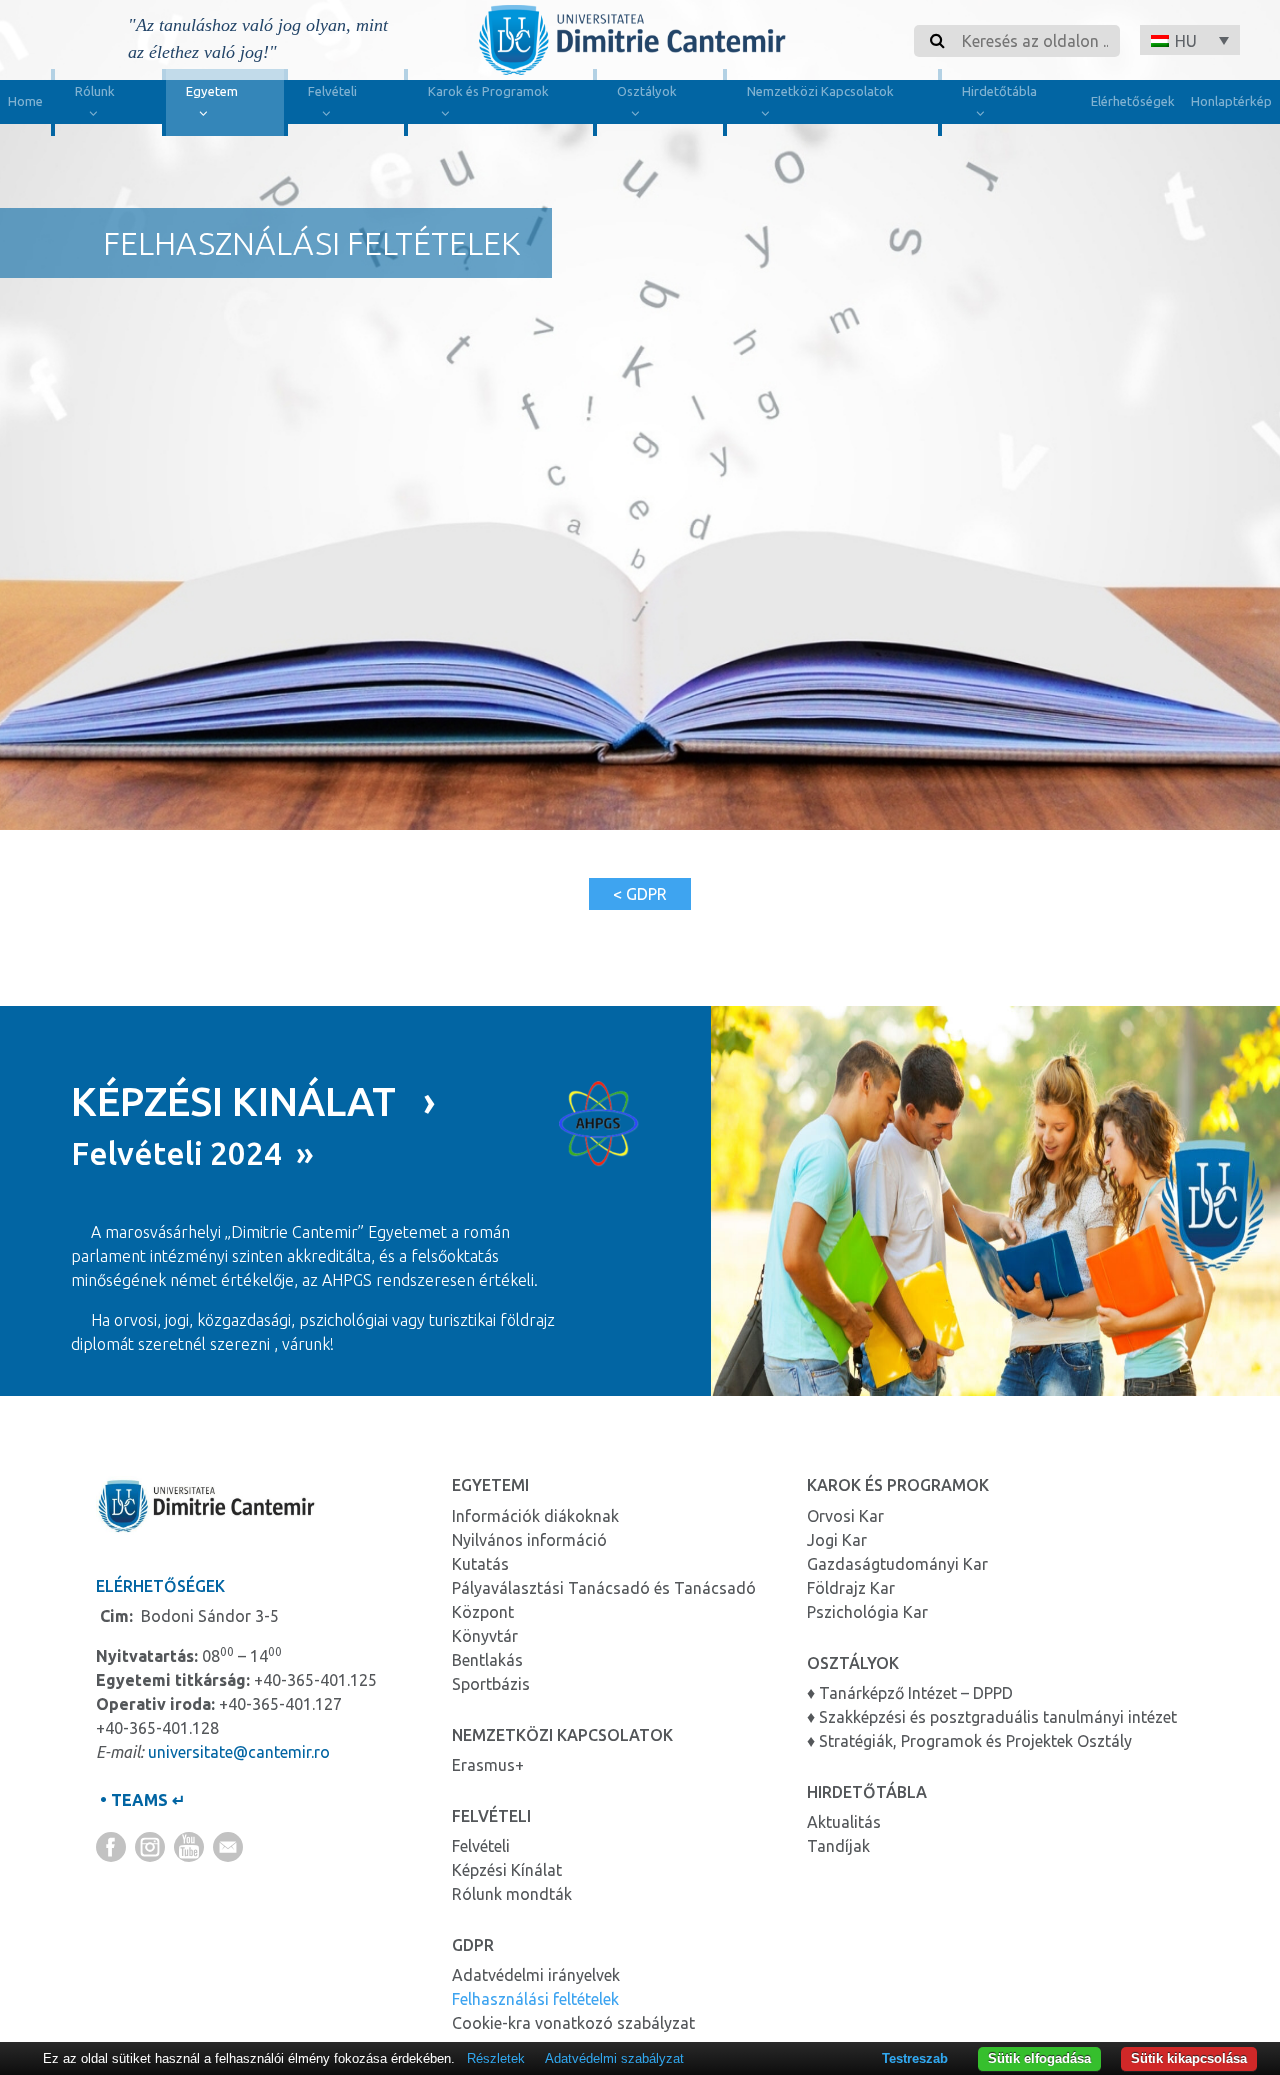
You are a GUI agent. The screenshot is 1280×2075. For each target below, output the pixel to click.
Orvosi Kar (845, 1516)
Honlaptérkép (1231, 101)
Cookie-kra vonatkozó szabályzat (573, 2023)
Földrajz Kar (851, 1588)
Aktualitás (844, 1822)
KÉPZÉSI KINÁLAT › (253, 1101)
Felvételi (332, 91)
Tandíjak (838, 1846)
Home (25, 101)
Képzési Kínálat (507, 1870)
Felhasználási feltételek (535, 1999)
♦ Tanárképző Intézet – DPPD (910, 1693)
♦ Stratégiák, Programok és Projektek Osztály (969, 1741)
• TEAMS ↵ (140, 1800)
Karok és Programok (488, 91)
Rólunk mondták (512, 1894)
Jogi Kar (837, 1540)
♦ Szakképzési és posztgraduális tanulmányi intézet (992, 1717)
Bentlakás (487, 1660)
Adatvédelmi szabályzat (614, 2058)
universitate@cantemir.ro (239, 1752)
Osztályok (647, 91)
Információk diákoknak (535, 1516)
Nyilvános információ (529, 1540)
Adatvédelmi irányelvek (536, 1975)
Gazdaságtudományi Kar (897, 1564)
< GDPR (640, 894)
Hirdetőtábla (999, 91)
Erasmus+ (488, 1765)
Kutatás (480, 1564)
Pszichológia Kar (867, 1612)
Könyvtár (485, 1636)
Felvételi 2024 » (192, 1153)
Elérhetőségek (1133, 101)
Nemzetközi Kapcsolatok (820, 91)
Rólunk (95, 91)
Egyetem (212, 91)
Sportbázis (491, 1684)
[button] (1190, 40)
